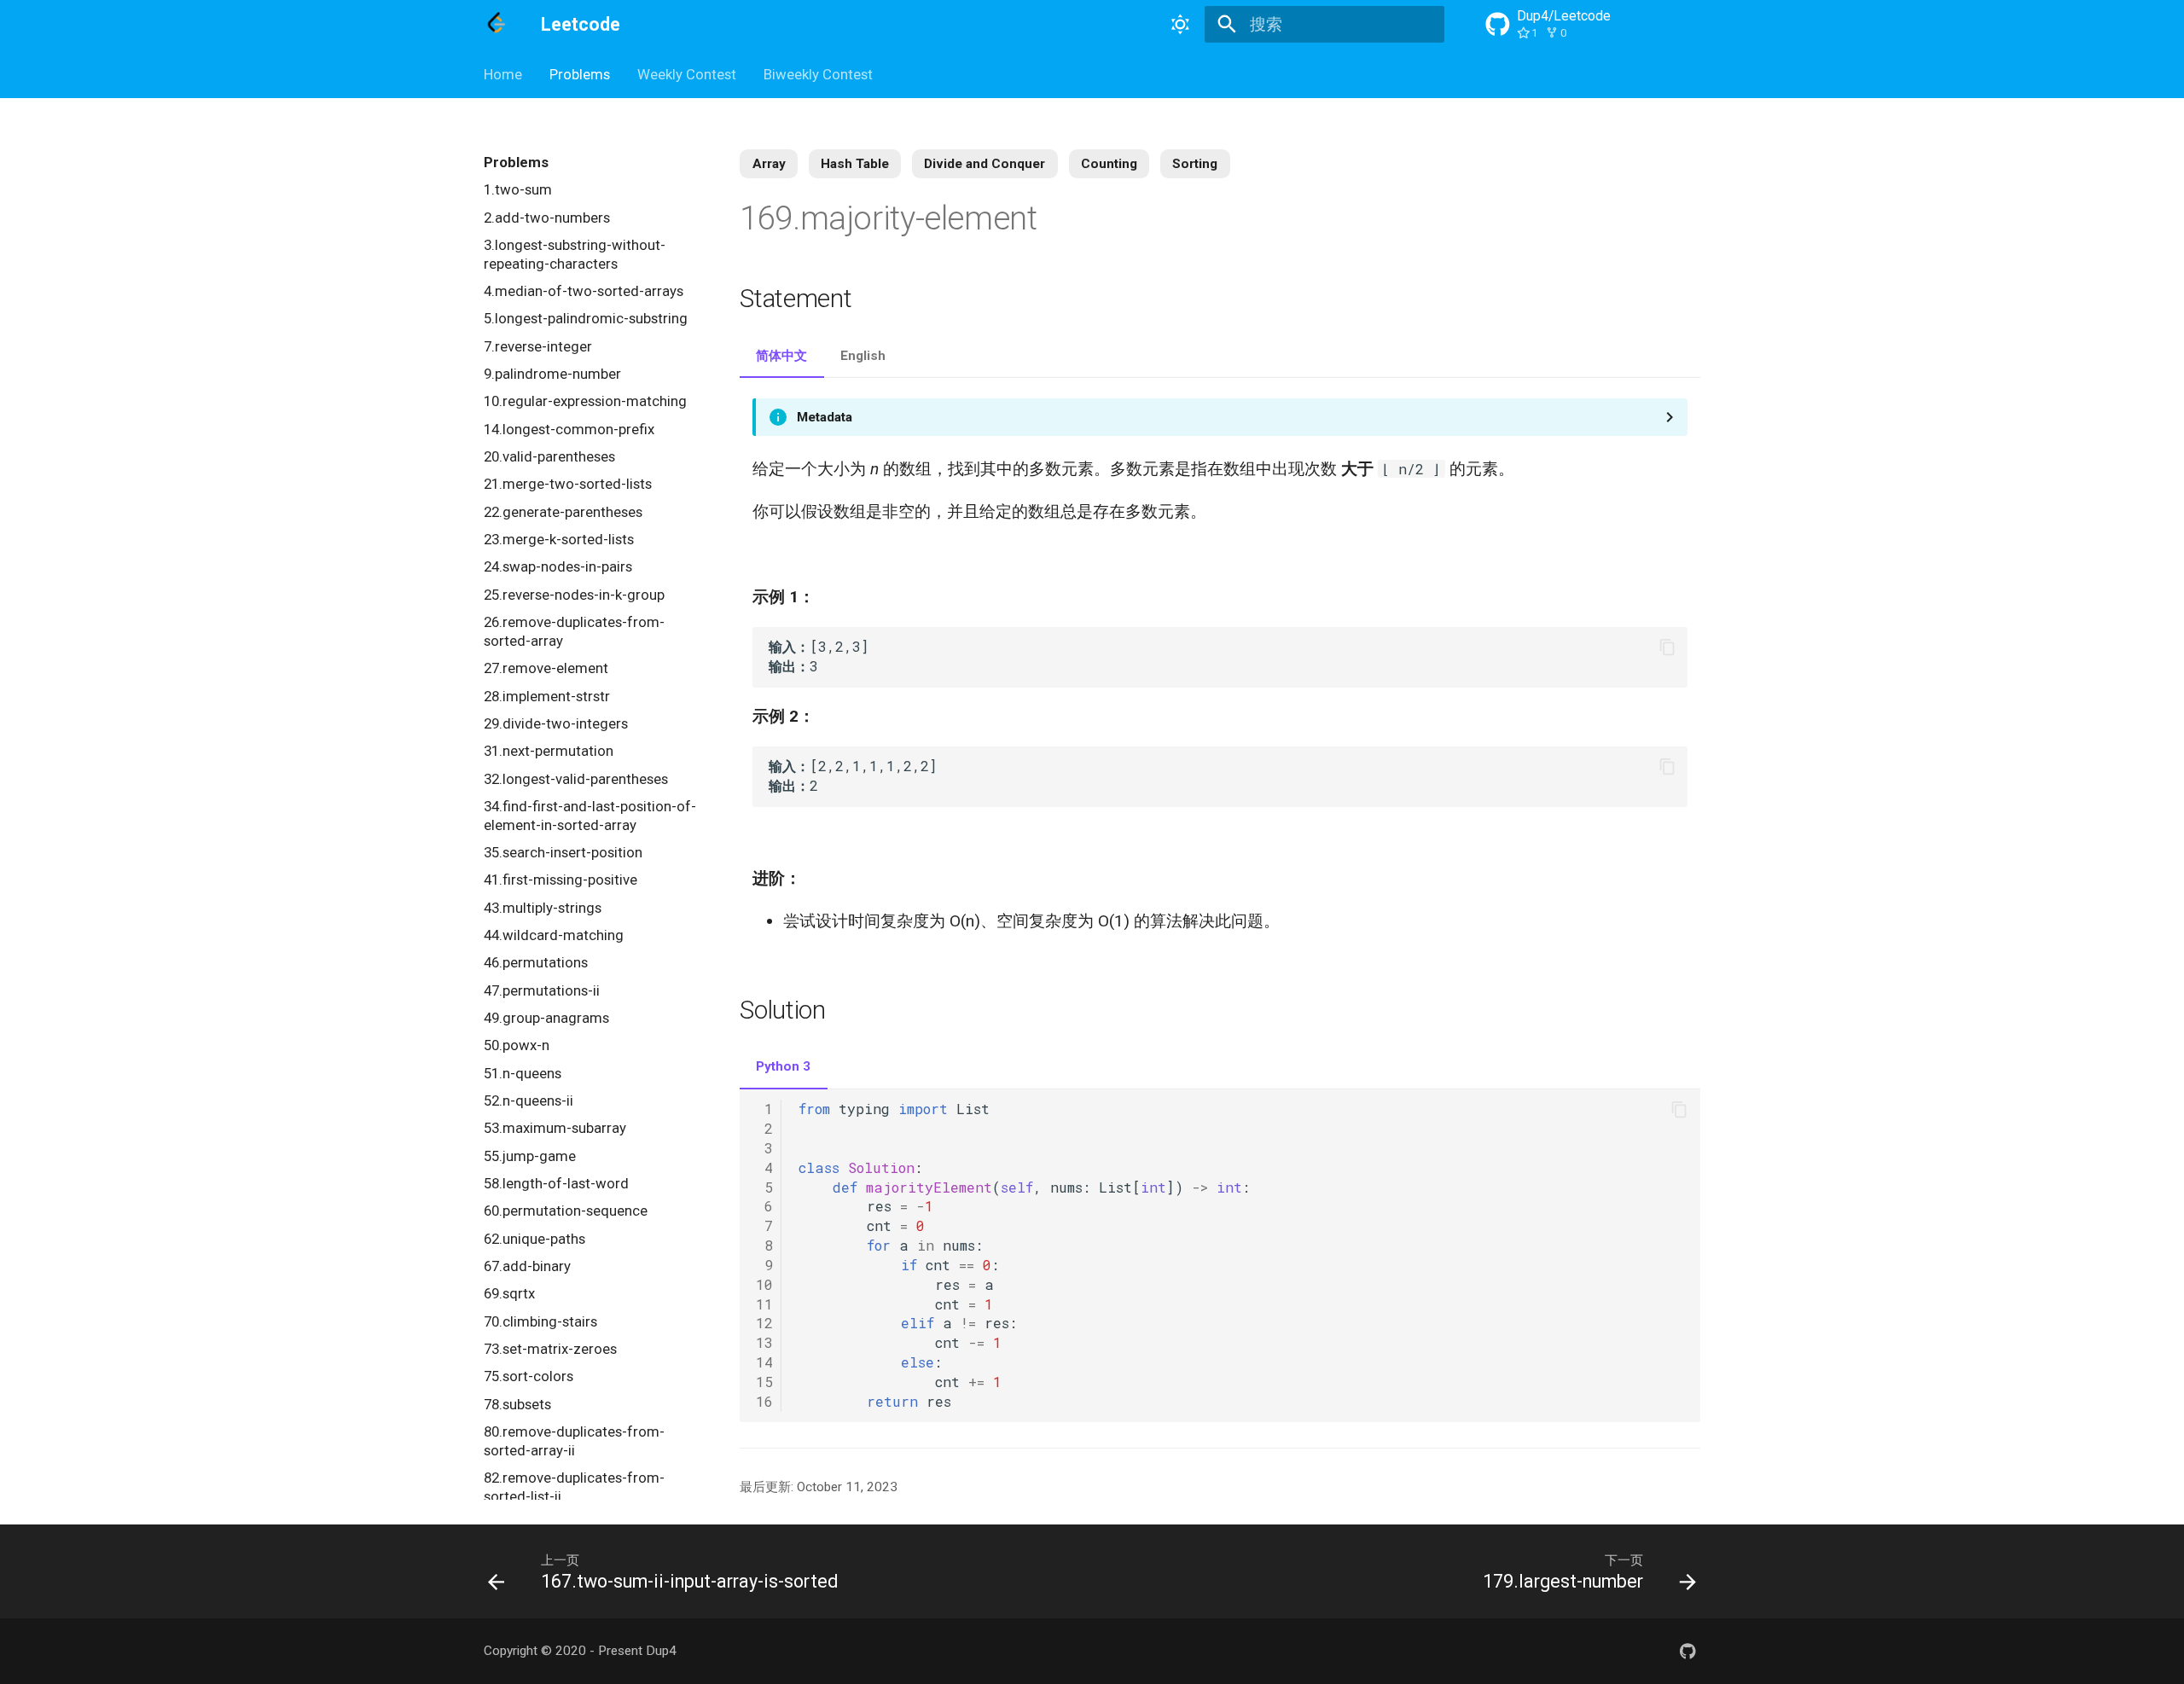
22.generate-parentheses (563, 512)
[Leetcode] (497, 25)
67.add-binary (527, 1266)
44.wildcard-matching (554, 935)
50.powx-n (517, 1045)
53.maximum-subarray (555, 1128)
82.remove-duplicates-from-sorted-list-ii (574, 1487)
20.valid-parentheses (549, 456)
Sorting (1195, 164)
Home (503, 74)
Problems (580, 74)
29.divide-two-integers (556, 723)
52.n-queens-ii (529, 1100)
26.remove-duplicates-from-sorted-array (574, 631)
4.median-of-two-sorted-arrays (584, 291)
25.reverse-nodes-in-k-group (574, 595)
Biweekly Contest (818, 74)
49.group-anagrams (546, 1018)
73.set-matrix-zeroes (550, 1349)
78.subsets (517, 1404)
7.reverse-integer (538, 346)
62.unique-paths (534, 1239)
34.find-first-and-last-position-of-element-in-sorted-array (590, 816)
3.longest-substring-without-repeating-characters (575, 254)
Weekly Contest (687, 74)
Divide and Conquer (985, 164)
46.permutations (536, 962)
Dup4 (661, 1651)
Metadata (825, 417)
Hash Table (855, 164)
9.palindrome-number (552, 374)
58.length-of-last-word (556, 1183)
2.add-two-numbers (547, 218)
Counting (1109, 164)
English (863, 356)
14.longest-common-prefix (569, 429)
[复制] (1667, 647)
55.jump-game (530, 1156)
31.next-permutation (549, 751)
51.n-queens (523, 1073)
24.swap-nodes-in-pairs (558, 566)
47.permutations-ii (542, 990)
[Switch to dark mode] (1180, 25)
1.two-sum (518, 189)
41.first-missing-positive (561, 880)
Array (769, 164)
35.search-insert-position (563, 852)
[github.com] (1687, 1651)
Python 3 (783, 1066)
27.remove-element (546, 668)
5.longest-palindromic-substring (586, 318)
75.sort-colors (529, 1376)
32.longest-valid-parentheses (576, 779)
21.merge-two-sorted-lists (568, 484)
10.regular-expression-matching (585, 401)
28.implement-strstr (547, 696)
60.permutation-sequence (566, 1211)
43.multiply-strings (543, 908)
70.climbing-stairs (540, 1321)
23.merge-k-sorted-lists (559, 539)
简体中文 (781, 356)
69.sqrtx (509, 1293)
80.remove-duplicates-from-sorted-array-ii (574, 1441)
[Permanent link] (1064, 221)
